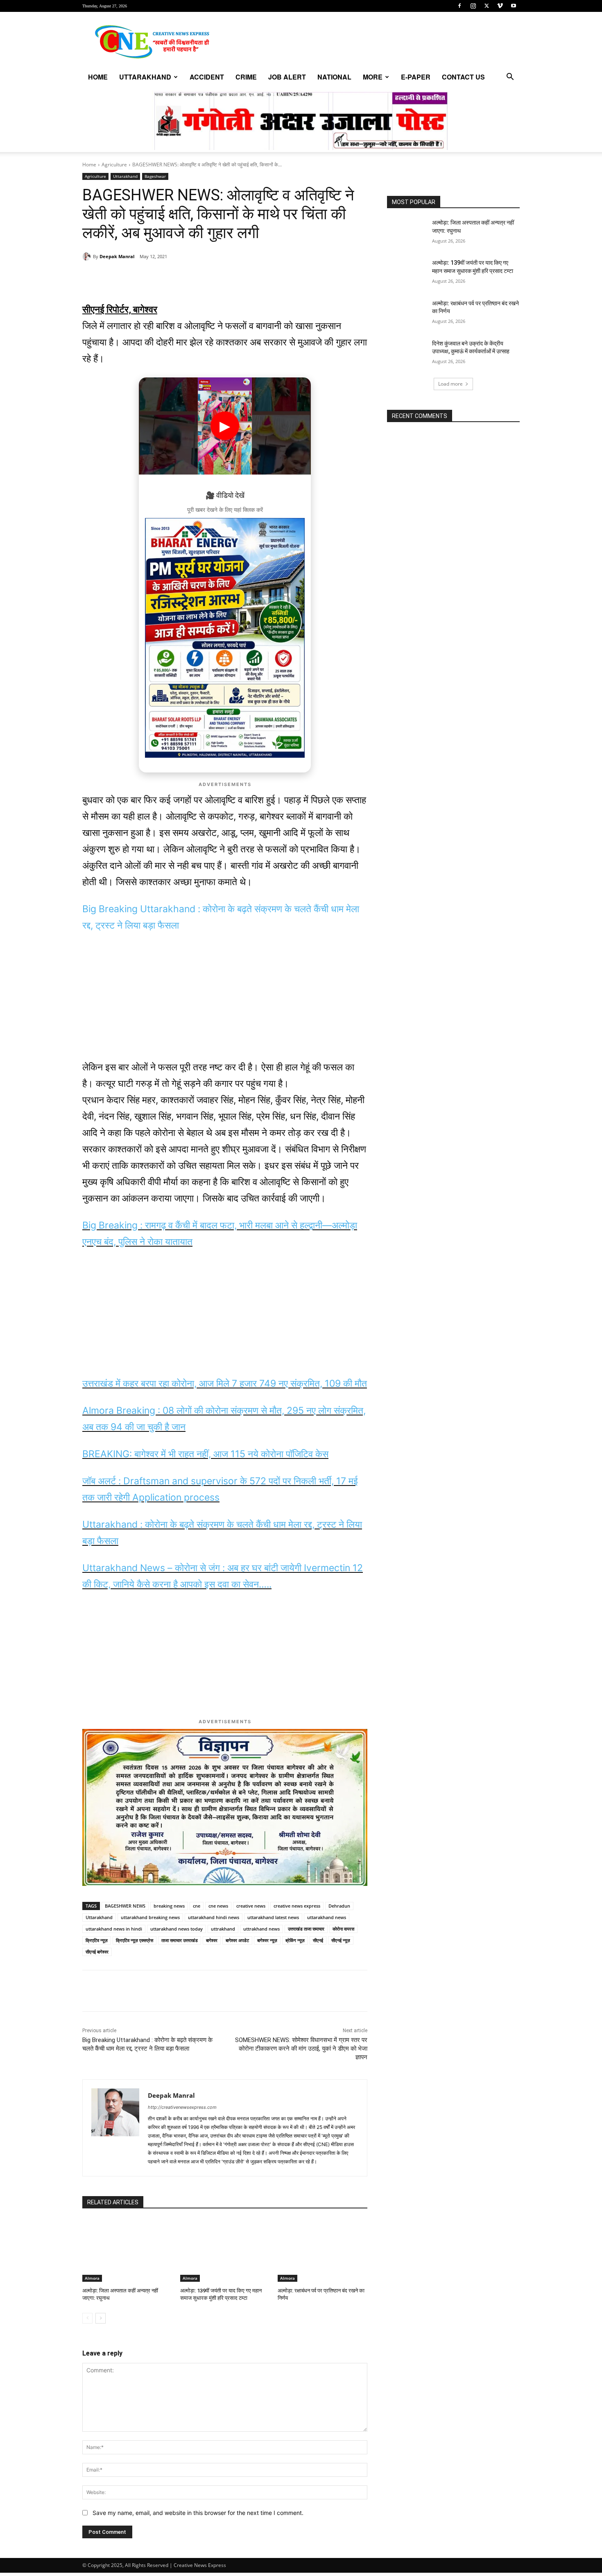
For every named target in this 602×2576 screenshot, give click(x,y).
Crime (246, 77)
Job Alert (287, 77)
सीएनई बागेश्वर (97, 1952)
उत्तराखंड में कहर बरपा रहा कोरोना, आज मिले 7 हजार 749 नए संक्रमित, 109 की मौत (225, 1383)
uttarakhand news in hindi (114, 1929)
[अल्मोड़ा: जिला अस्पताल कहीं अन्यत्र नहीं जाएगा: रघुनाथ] (127, 2250)
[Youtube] (514, 6)
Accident (207, 77)
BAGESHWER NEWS (125, 1906)
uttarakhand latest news (273, 1917)
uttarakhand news (327, 1917)
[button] (510, 78)
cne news (218, 1906)
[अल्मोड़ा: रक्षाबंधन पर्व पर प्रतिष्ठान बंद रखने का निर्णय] (322, 2250)
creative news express (297, 1906)
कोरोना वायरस (343, 1929)
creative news (251, 1906)
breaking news (169, 1906)
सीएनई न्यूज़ (341, 1940)
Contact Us (463, 77)
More (373, 77)
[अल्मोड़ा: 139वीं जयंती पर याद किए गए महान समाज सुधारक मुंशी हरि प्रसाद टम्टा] (225, 2250)
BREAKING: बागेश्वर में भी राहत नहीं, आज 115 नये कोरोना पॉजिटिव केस (205, 1454)
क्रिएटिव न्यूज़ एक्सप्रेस (135, 1940)
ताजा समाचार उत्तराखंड (180, 1940)
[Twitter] (487, 6)
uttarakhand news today (177, 1929)
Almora (92, 2278)
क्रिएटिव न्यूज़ (97, 1940)
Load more (450, 384)
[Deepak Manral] (88, 257)
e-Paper (416, 77)
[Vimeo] (500, 6)
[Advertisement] (225, 1002)
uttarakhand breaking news (150, 1917)
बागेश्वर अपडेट (237, 1940)
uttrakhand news (261, 1929)
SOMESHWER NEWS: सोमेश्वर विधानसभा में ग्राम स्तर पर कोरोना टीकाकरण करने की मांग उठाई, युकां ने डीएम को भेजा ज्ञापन (301, 2049)
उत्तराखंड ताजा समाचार (306, 1929)
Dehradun (339, 1906)
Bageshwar (155, 176)
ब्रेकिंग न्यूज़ (295, 1940)
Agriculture (114, 165)
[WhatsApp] (139, 277)
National (334, 77)
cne (197, 1906)
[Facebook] (459, 6)
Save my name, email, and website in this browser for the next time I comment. (198, 2513)
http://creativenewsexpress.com (182, 2107)
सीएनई (318, 1940)
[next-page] (101, 2318)
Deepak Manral (117, 256)
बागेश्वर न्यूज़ (267, 1940)
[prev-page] (87, 2318)
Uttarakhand (145, 77)
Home (98, 77)
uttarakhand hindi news (214, 1917)
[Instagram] (473, 6)
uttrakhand (223, 1929)
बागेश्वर (212, 1940)
